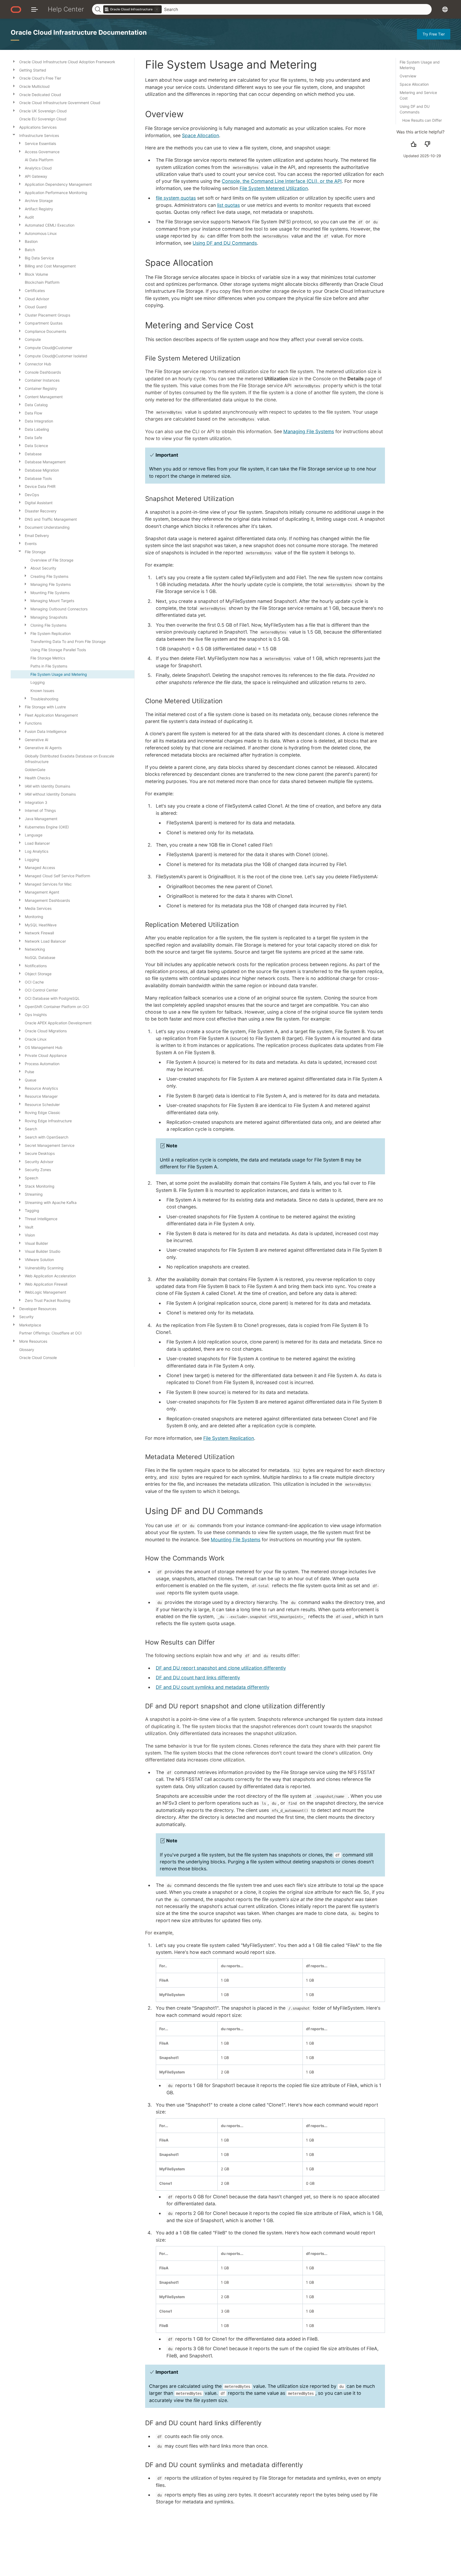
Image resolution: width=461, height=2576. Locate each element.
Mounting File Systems (236, 1540)
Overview (408, 76)
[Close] (14, 135)
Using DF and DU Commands (415, 109)
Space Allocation (414, 84)
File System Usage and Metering (420, 65)
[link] (133, 9)
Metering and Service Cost (418, 95)
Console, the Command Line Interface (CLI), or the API (282, 181)
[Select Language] (445, 9)
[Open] (14, 61)
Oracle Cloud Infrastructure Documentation (79, 32)
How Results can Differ (422, 120)
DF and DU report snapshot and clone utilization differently (221, 1668)
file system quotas (176, 198)
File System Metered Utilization (274, 188)
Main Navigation (35, 9)
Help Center (66, 9)
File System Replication (229, 1438)
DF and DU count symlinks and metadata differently (213, 1687)
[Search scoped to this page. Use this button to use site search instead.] (157, 9)
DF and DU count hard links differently (198, 1678)
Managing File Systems (309, 431)
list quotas (228, 205)
